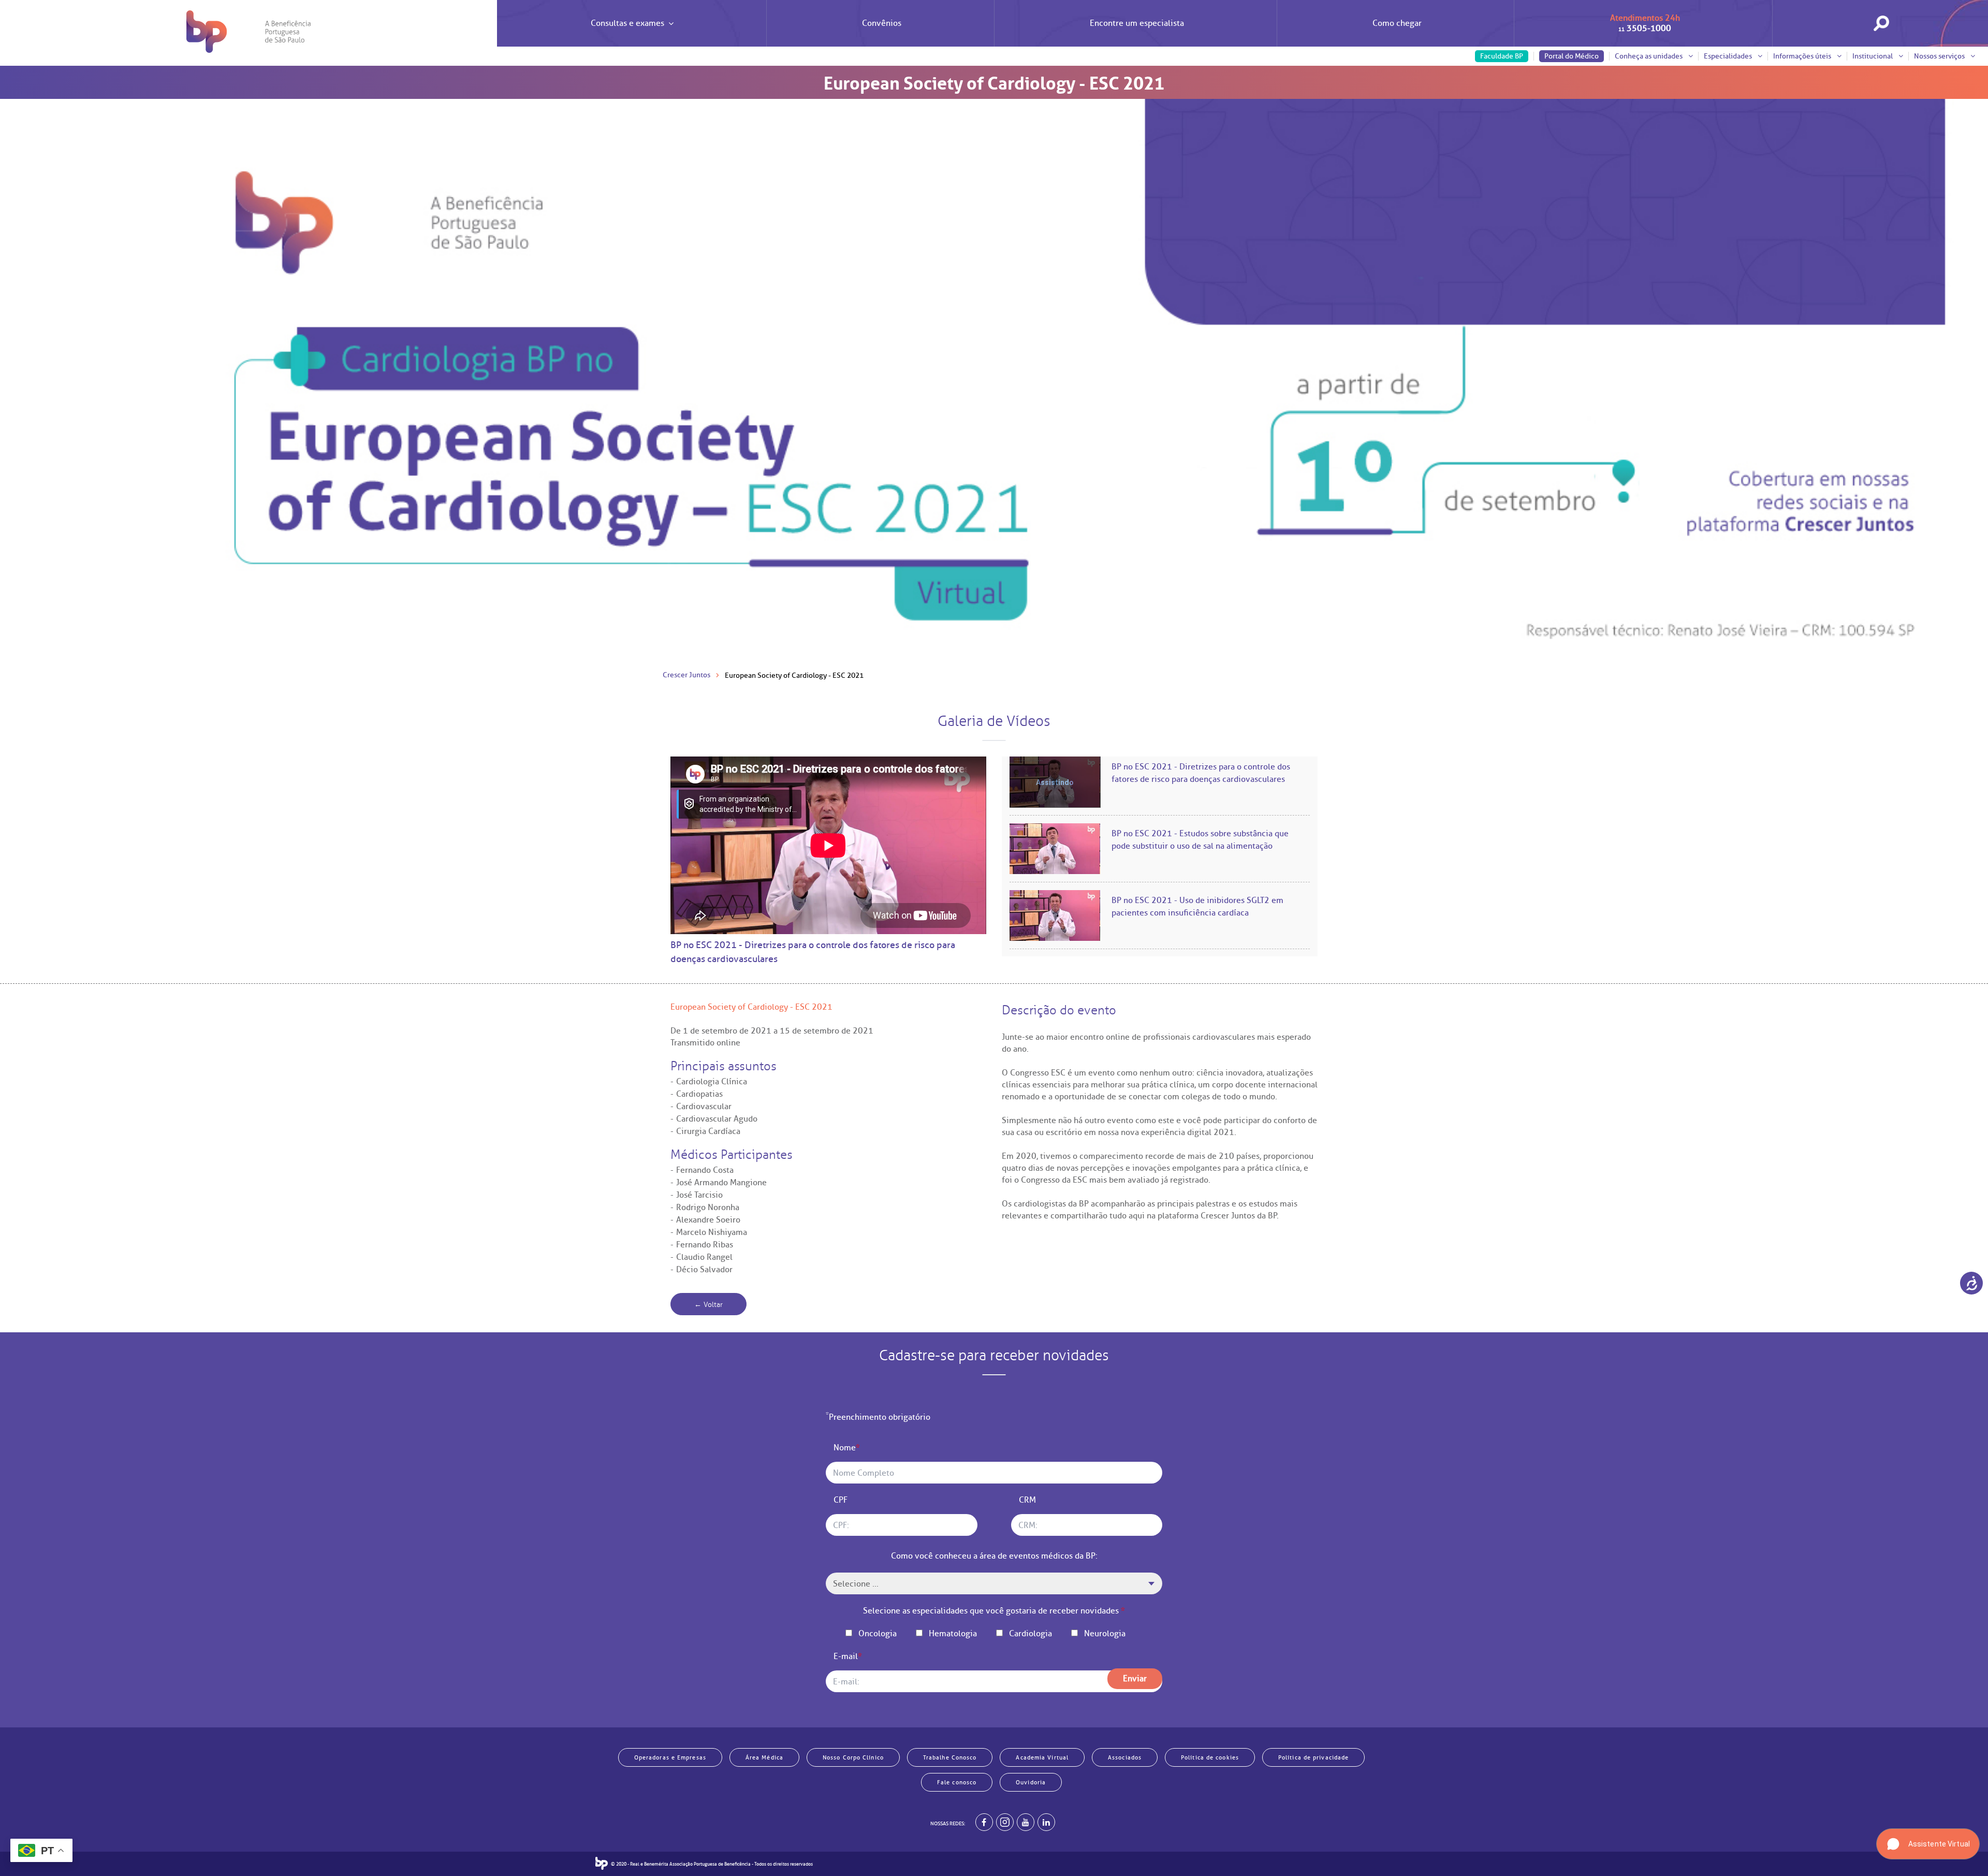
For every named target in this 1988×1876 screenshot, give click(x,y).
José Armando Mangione (721, 1183)
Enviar (1135, 1679)
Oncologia (878, 1634)
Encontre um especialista (1137, 23)
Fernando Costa (705, 1170)
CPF (840, 1500)
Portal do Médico (1572, 56)
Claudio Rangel (704, 1257)
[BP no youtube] (1026, 1822)
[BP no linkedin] (1046, 1822)
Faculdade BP (1502, 56)
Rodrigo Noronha (708, 1208)
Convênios (882, 23)
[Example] (1005, 1822)
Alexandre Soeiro (708, 1220)
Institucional (1873, 56)
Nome (847, 1448)
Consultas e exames (627, 23)
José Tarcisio (699, 1195)
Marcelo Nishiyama (712, 1232)
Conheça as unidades (1649, 56)
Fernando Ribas (705, 1245)
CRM (1027, 1500)
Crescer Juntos (686, 675)
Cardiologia (1030, 1634)
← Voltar (708, 1305)
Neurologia (1105, 1634)
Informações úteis (1803, 56)
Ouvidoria (1031, 1782)
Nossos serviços (1940, 56)
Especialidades (1729, 56)
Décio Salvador (704, 1270)
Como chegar (1397, 23)
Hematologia (953, 1634)
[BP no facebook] (984, 1822)
